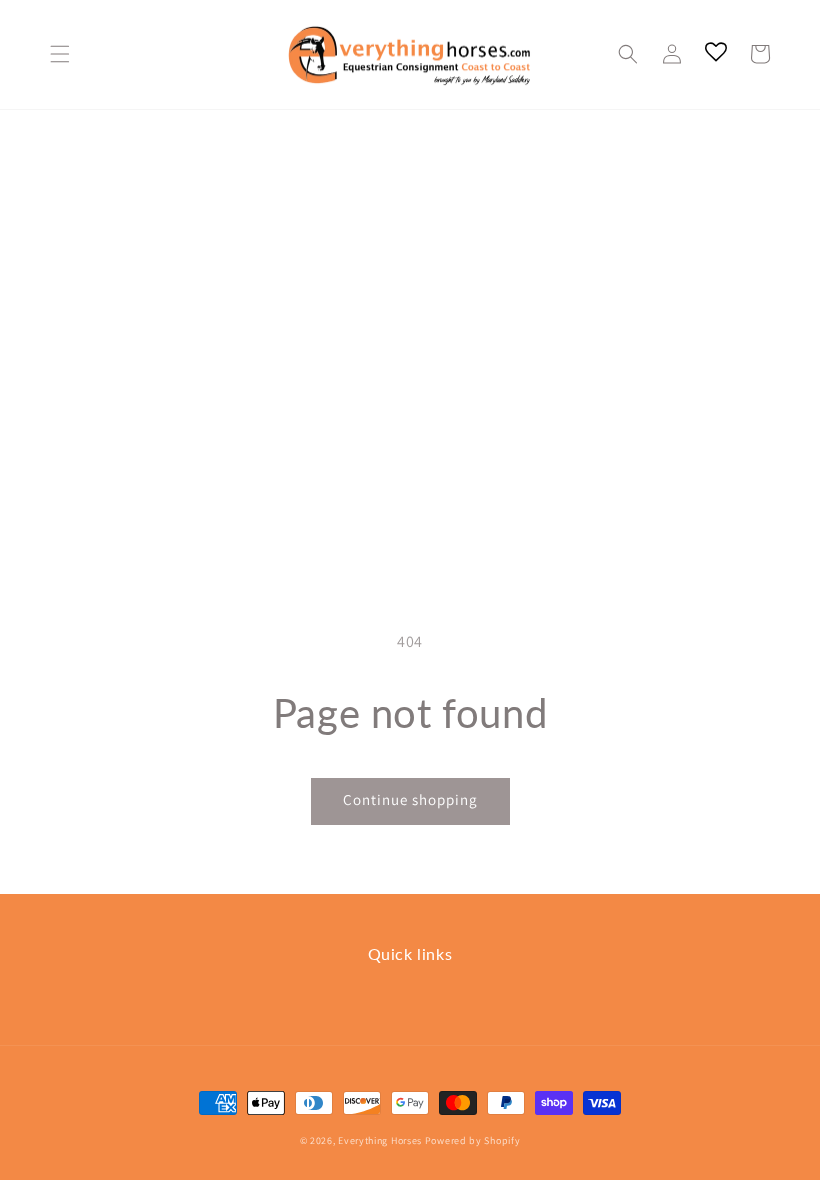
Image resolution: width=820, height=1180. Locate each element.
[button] (60, 54)
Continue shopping (410, 799)
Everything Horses (380, 1140)
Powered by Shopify (473, 1140)
